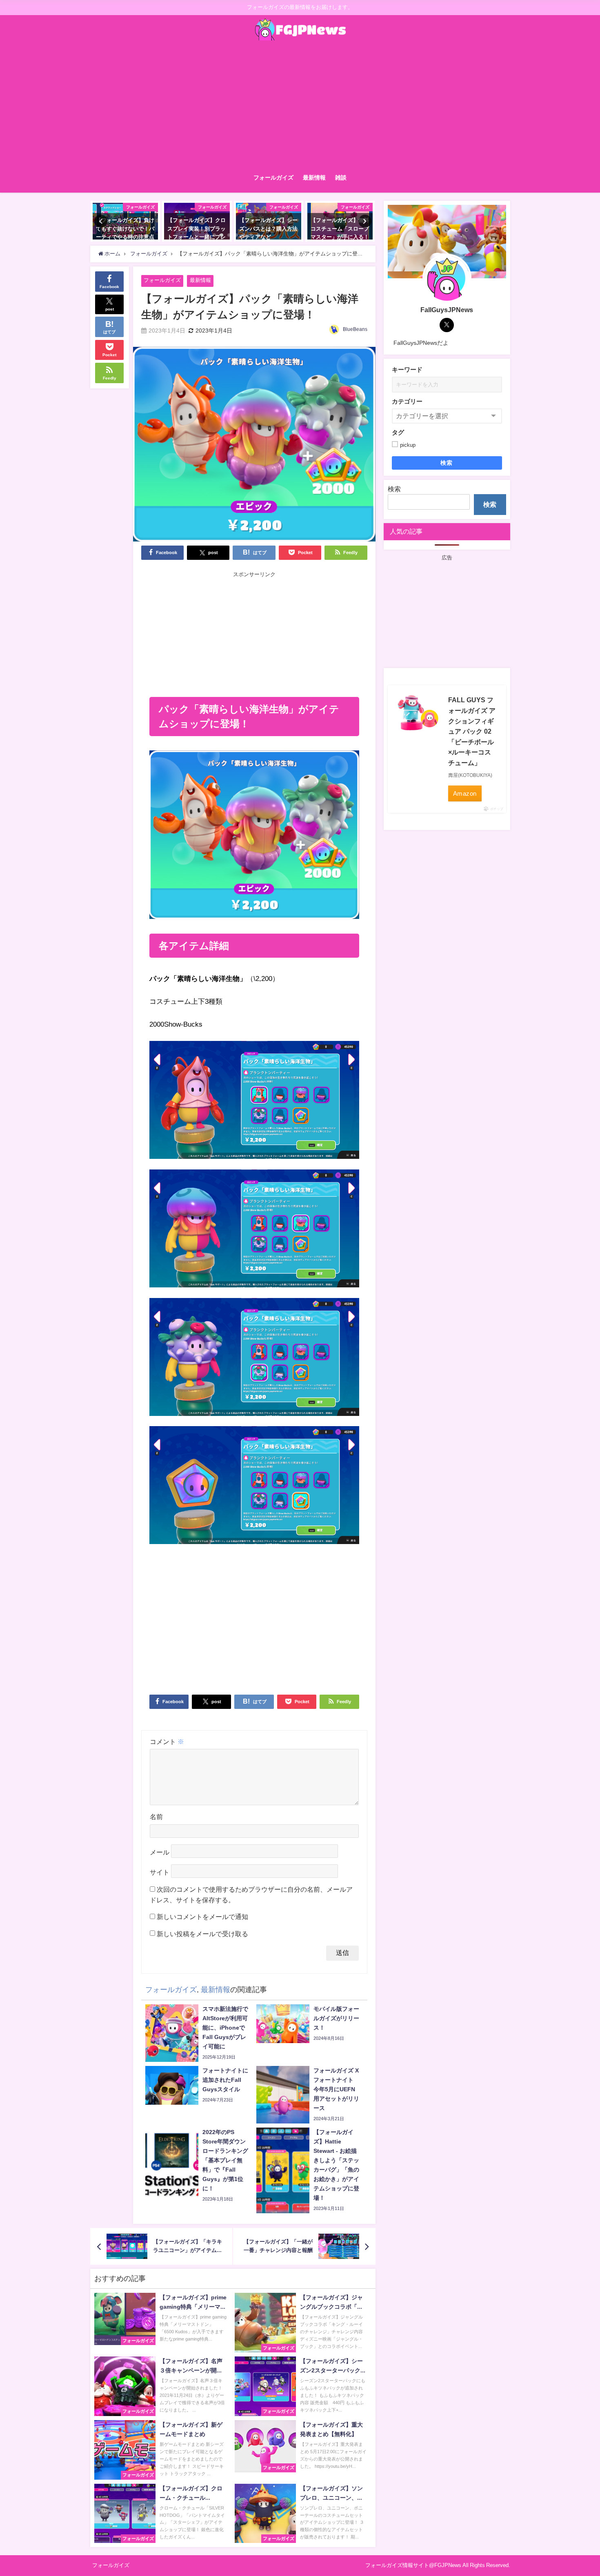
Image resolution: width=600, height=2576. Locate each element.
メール (160, 1852)
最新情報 (314, 178)
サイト (160, 1872)
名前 (156, 1817)
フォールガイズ (273, 178)
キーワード (407, 369)
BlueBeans (355, 329)
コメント (167, 1742)
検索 (447, 463)
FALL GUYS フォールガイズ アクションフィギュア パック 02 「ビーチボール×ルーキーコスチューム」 (472, 731)
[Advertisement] (300, 105)
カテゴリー (407, 401)
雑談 (341, 178)
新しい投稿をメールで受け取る (202, 1934)
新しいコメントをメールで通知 (202, 1917)
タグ (398, 432)
